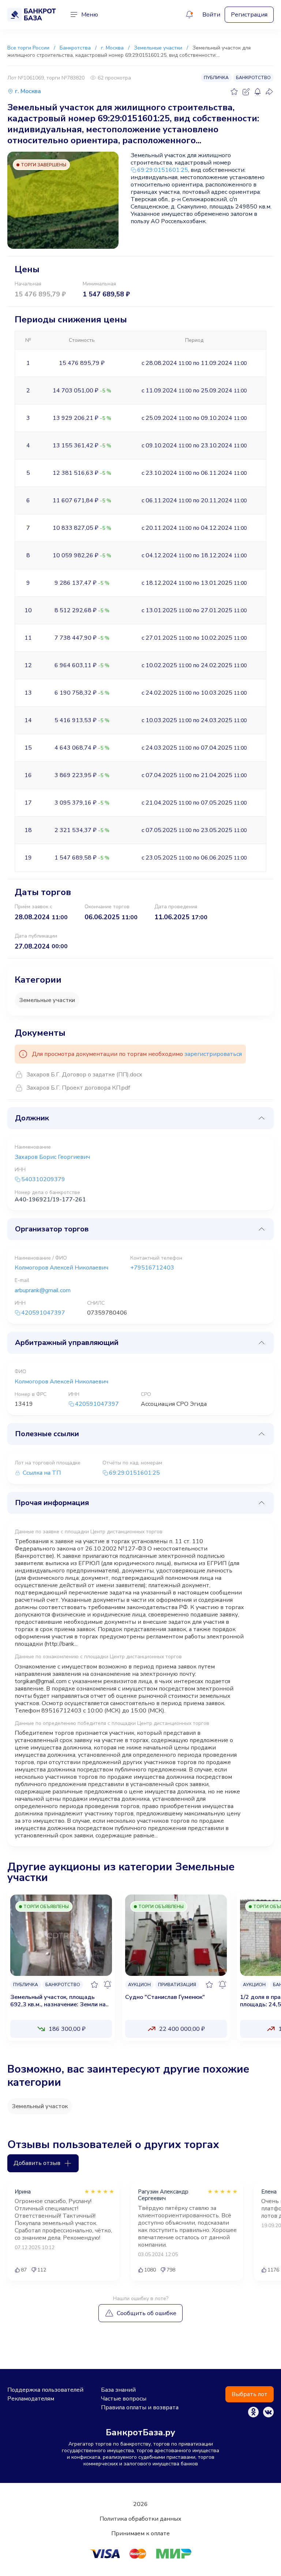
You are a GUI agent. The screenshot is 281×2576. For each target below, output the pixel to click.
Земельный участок (40, 2106)
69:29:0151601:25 (163, 170)
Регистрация (249, 15)
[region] (140, 1970)
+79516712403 (152, 1268)
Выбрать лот (250, 2394)
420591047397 (43, 1313)
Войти (211, 15)
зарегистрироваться (213, 1054)
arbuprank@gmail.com (43, 1290)
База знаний (118, 2390)
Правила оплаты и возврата (140, 2407)
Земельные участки (47, 1000)
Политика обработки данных (140, 2519)
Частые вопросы (124, 2399)
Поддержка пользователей (45, 2390)
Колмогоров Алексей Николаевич (61, 1268)
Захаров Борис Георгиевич (52, 1157)
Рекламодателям (31, 2399)
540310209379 (43, 1180)
